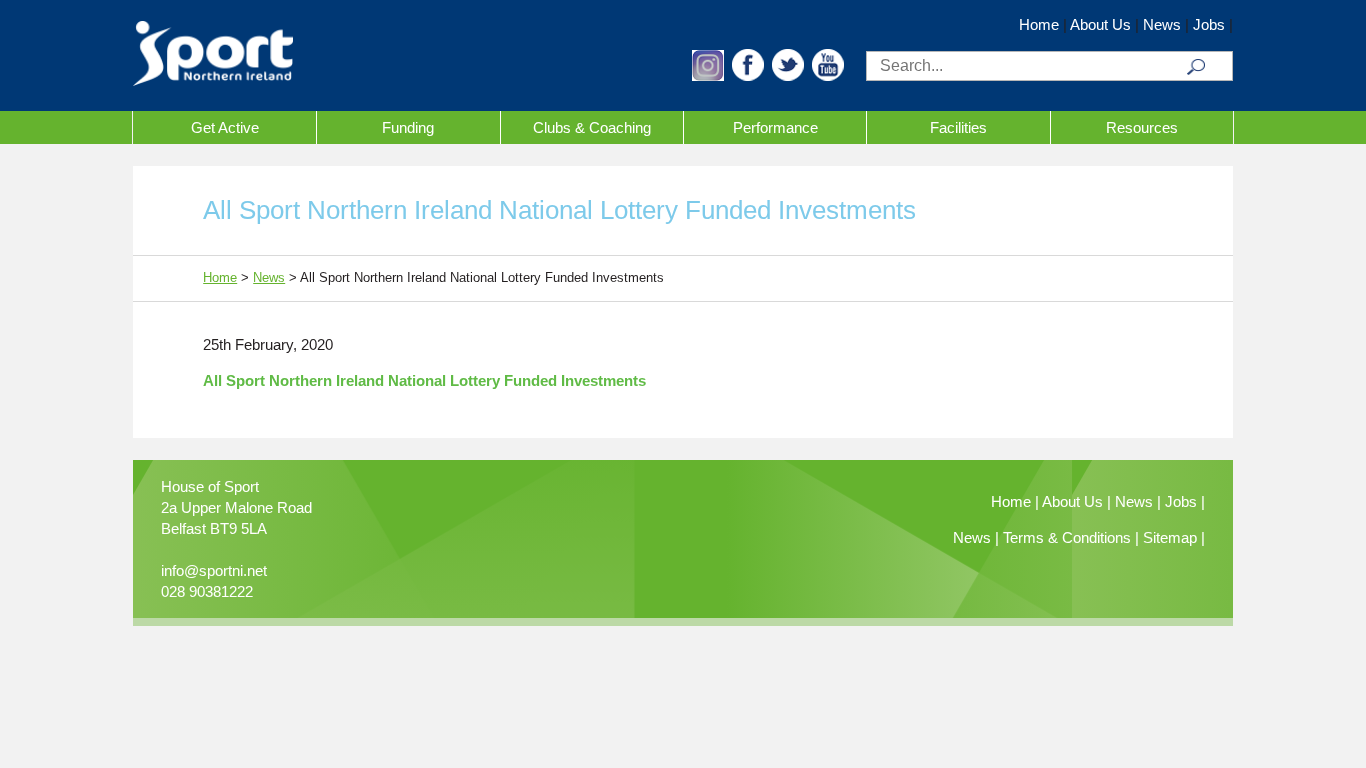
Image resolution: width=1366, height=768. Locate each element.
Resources (1142, 127)
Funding (408, 127)
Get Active (225, 127)
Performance (775, 127)
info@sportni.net (214, 570)
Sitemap (1170, 537)
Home (1039, 24)
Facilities (958, 127)
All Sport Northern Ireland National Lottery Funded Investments (424, 380)
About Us (1100, 24)
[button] (708, 75)
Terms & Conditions (1067, 537)
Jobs (1209, 24)
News (1162, 24)
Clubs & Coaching (592, 127)
